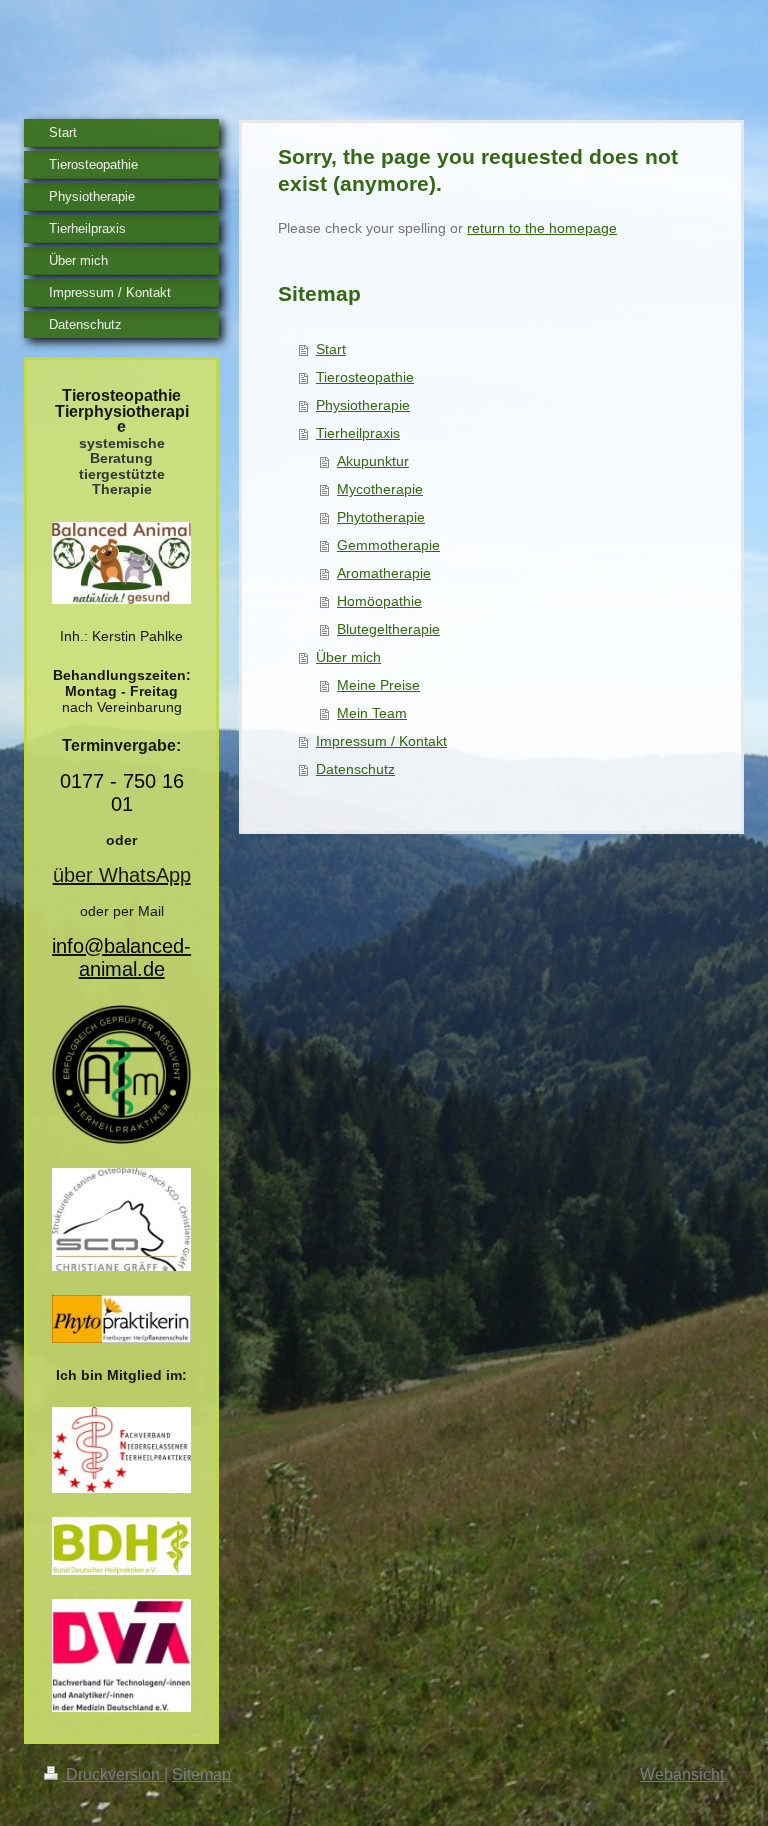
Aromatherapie (384, 573)
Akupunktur (373, 461)
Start (331, 349)
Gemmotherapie (388, 545)
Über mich (348, 657)
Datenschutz (355, 769)
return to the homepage (542, 228)
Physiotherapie (363, 405)
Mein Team (372, 713)
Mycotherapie (380, 489)
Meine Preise (378, 685)
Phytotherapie (381, 517)
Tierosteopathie (365, 377)
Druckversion (113, 1774)
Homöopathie (379, 601)
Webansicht (682, 1774)
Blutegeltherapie (388, 629)
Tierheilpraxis (358, 433)
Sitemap (201, 1774)
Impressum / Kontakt (381, 741)
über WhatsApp (122, 875)
